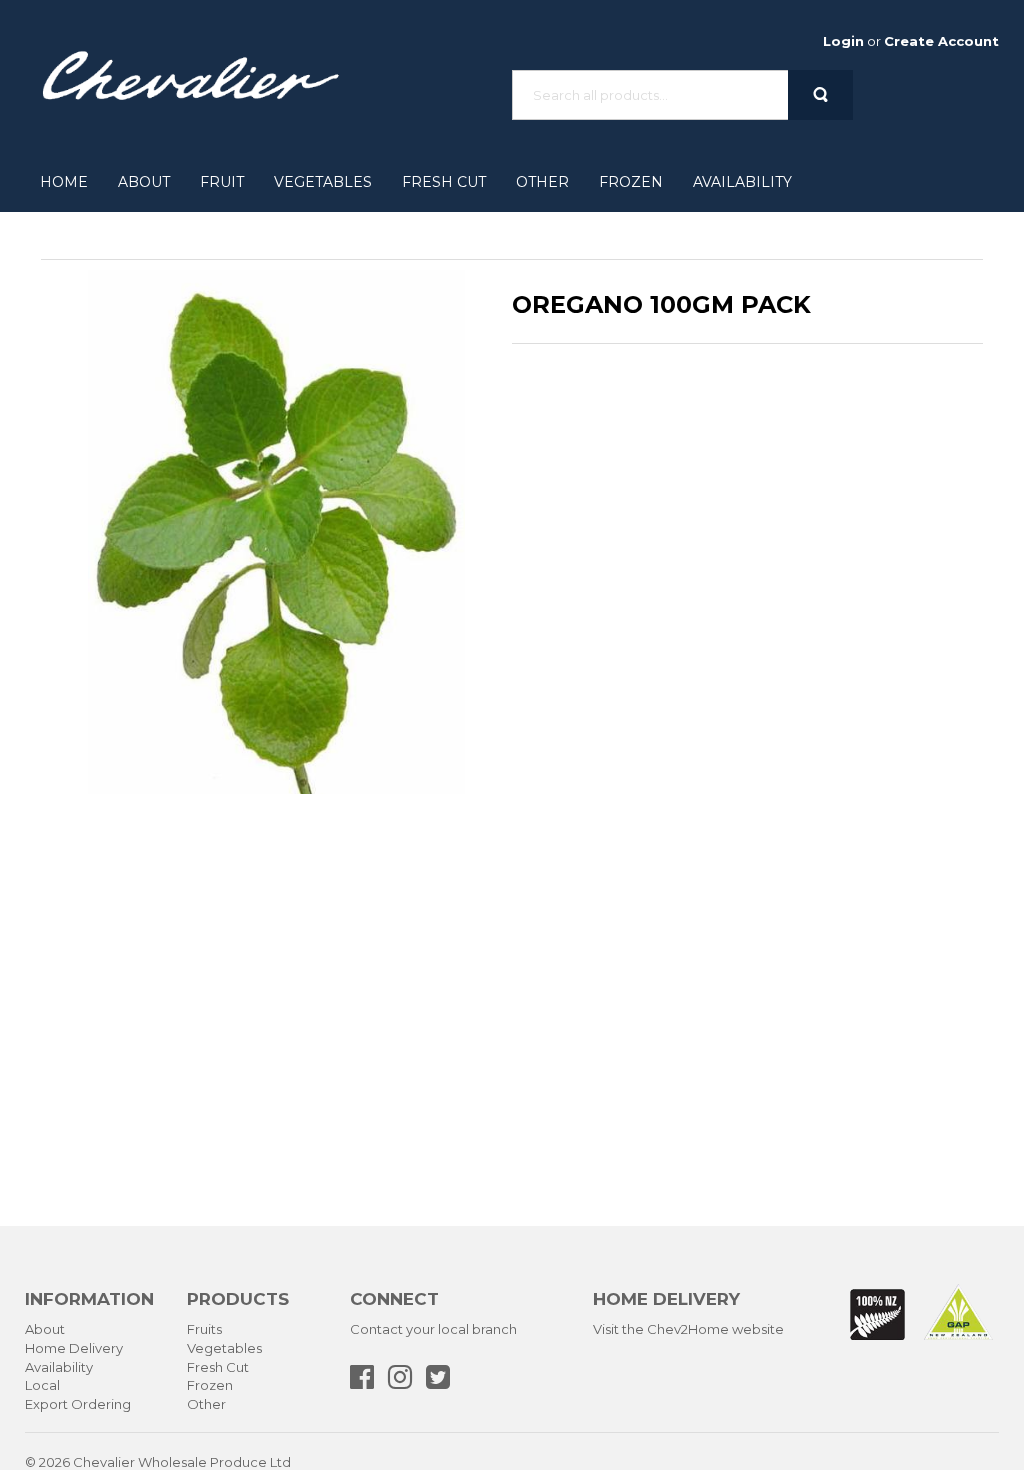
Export (46, 1404)
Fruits (204, 1329)
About (144, 182)
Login (843, 41)
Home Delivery (74, 1348)
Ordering (101, 1404)
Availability (742, 182)
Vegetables (323, 182)
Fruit (222, 182)
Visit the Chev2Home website (688, 1329)
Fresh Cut (444, 182)
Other (542, 182)
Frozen (631, 182)
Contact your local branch (433, 1329)
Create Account (941, 41)
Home (64, 182)
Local (42, 1385)
